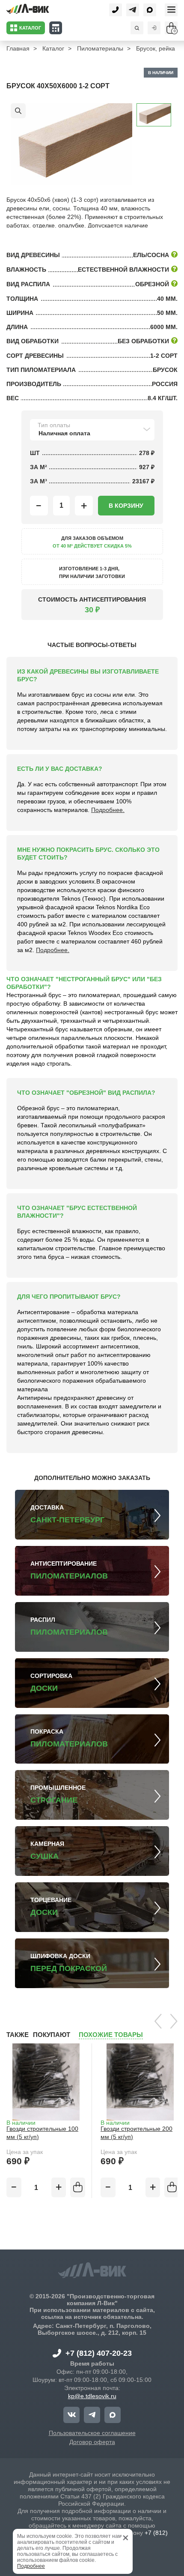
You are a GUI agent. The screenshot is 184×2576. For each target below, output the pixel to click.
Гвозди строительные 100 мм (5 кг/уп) (42, 2133)
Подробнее (31, 2566)
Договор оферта (92, 2442)
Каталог (53, 48)
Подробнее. (108, 810)
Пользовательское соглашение (92, 2433)
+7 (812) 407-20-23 (99, 2353)
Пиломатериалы (100, 48)
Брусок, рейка (156, 48)
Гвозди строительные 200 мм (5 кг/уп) (137, 2133)
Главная (18, 48)
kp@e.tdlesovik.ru (92, 2396)
